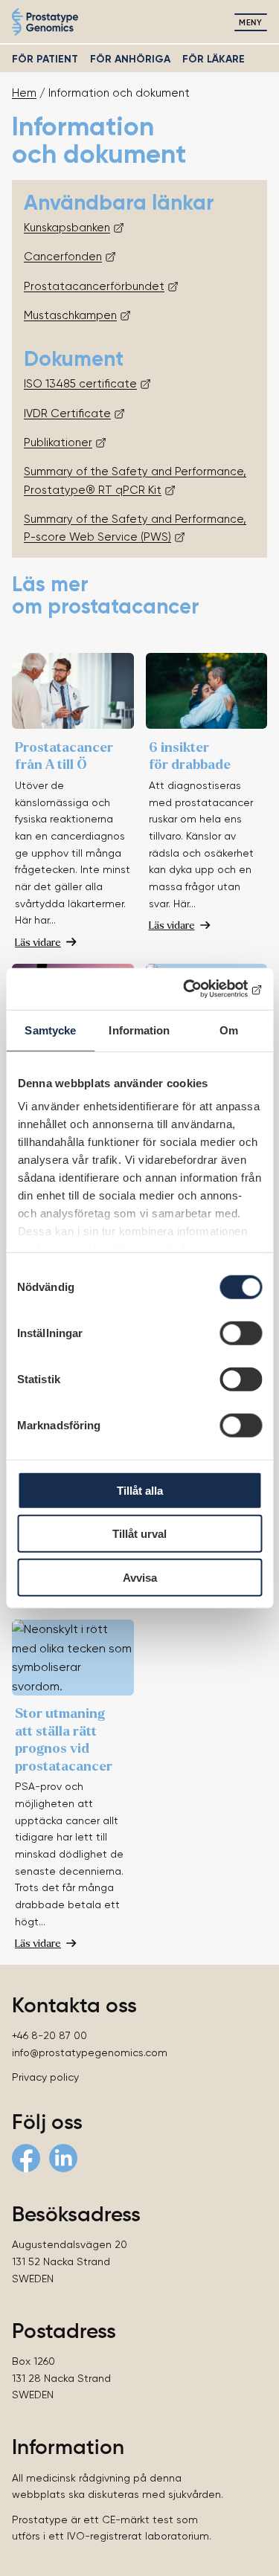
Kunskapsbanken (67, 228)
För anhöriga (130, 59)
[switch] (241, 1333)
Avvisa (140, 1577)
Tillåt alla (140, 1490)
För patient (45, 59)
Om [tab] (229, 1030)
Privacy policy (45, 2077)
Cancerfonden (63, 257)
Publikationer (58, 442)
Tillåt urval (139, 1534)
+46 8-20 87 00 (49, 2035)
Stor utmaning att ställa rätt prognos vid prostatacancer (64, 1739)
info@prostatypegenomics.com (90, 2052)
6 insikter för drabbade (190, 756)
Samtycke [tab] (50, 1030)
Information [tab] (139, 1030)
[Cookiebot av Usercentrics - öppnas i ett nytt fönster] (199, 989)
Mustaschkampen (70, 315)
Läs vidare (38, 942)
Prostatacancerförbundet (94, 286)
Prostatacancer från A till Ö (64, 756)
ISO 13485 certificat (77, 384)
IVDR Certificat (64, 413)
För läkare (214, 59)
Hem (24, 93)
